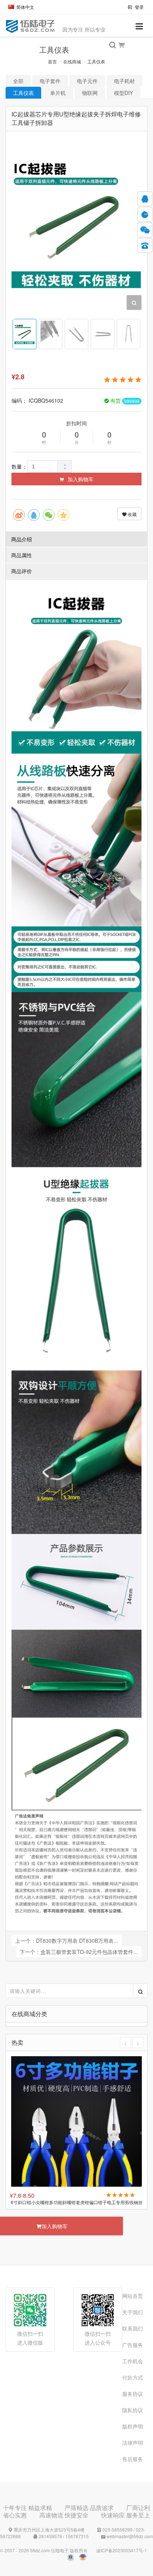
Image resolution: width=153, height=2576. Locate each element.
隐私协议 (133, 2410)
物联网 (90, 93)
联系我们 (133, 2328)
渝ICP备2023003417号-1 (122, 2550)
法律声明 (133, 2443)
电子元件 (87, 81)
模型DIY (123, 93)
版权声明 (133, 2426)
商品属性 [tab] (22, 555)
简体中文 (25, 7)
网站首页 (133, 2296)
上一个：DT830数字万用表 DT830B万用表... (67, 1941)
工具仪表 (96, 61)
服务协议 (133, 2394)
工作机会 (133, 2361)
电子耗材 (124, 81)
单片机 (58, 93)
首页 (52, 61)
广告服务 (133, 2345)
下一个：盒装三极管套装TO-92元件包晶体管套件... (79, 1952)
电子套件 (50, 81)
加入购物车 (80, 479)
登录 (139, 7)
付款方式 (133, 2377)
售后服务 (133, 2459)
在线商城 (72, 61)
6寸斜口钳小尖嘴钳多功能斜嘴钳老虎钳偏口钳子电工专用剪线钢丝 (77, 2202)
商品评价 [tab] (22, 571)
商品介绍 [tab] (22, 539)
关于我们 (133, 2312)
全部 (18, 81)
